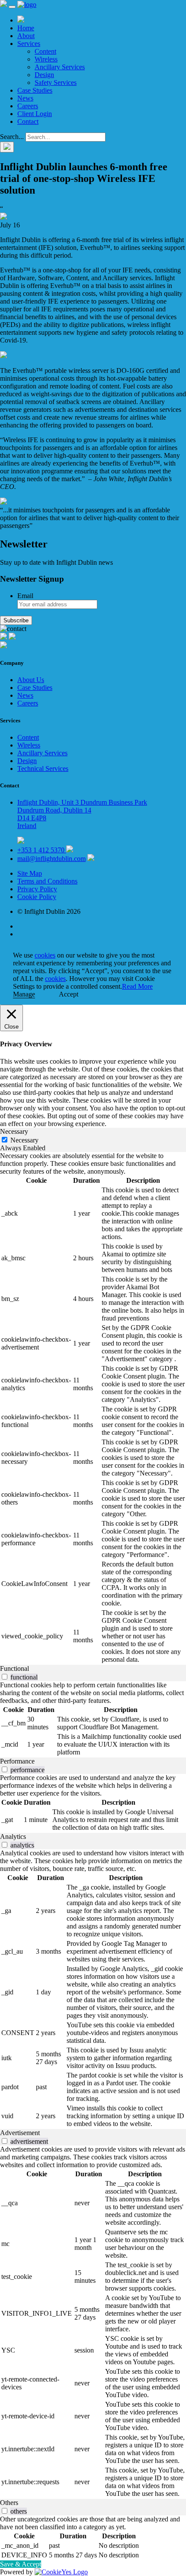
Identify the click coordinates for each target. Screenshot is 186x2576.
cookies (45, 955)
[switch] (5, 1677)
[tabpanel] (93, 1408)
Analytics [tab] (13, 1837)
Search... (12, 137)
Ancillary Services (60, 67)
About (26, 36)
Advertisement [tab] (20, 2133)
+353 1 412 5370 (42, 850)
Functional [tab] (14, 1668)
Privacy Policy (37, 889)
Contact (28, 121)
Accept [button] (69, 994)
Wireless (46, 59)
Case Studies (35, 90)
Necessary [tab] (14, 1131)
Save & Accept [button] (21, 2564)
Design (44, 75)
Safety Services (56, 83)
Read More (137, 986)
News (25, 98)
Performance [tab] (17, 1761)
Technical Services (43, 769)
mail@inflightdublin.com (51, 859)
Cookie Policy (37, 897)
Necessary (24, 1140)
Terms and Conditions (47, 881)
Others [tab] (9, 2503)
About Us (31, 680)
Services (29, 44)
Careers (28, 106)
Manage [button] (24, 994)
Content (45, 51)
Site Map (30, 873)
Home (26, 28)
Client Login (35, 114)
